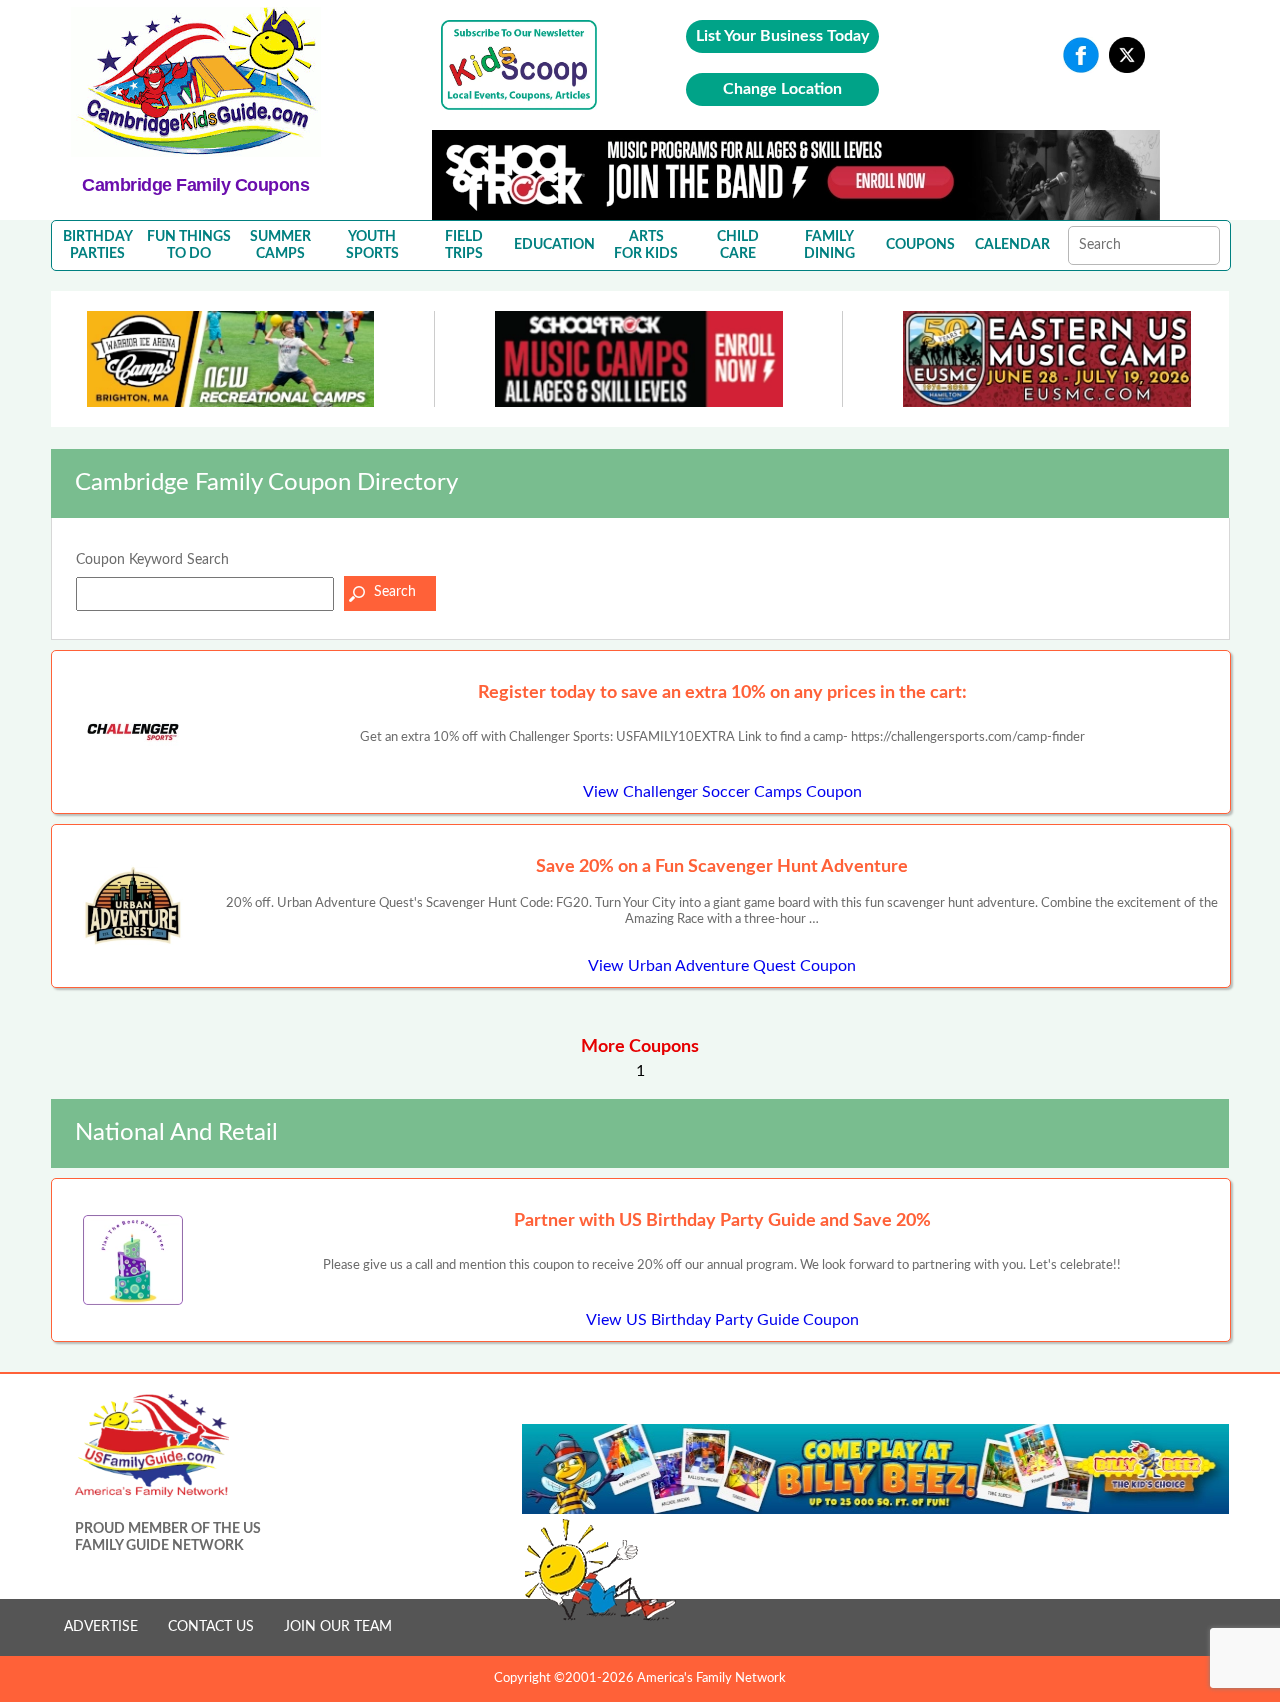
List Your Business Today (782, 36)
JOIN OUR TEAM (338, 1627)
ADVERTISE (101, 1627)
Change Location (782, 89)
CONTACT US (211, 1627)
